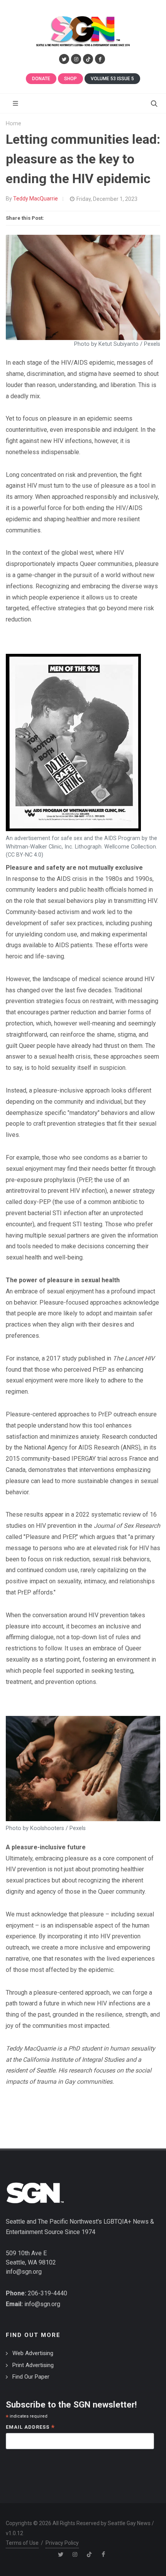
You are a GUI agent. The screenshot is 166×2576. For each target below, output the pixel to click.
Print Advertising (33, 2365)
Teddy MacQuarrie (36, 199)
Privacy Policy (62, 2543)
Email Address (30, 2428)
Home (14, 124)
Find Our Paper (31, 2377)
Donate (41, 79)
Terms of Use (22, 2543)
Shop (70, 79)
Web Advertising (33, 2353)
